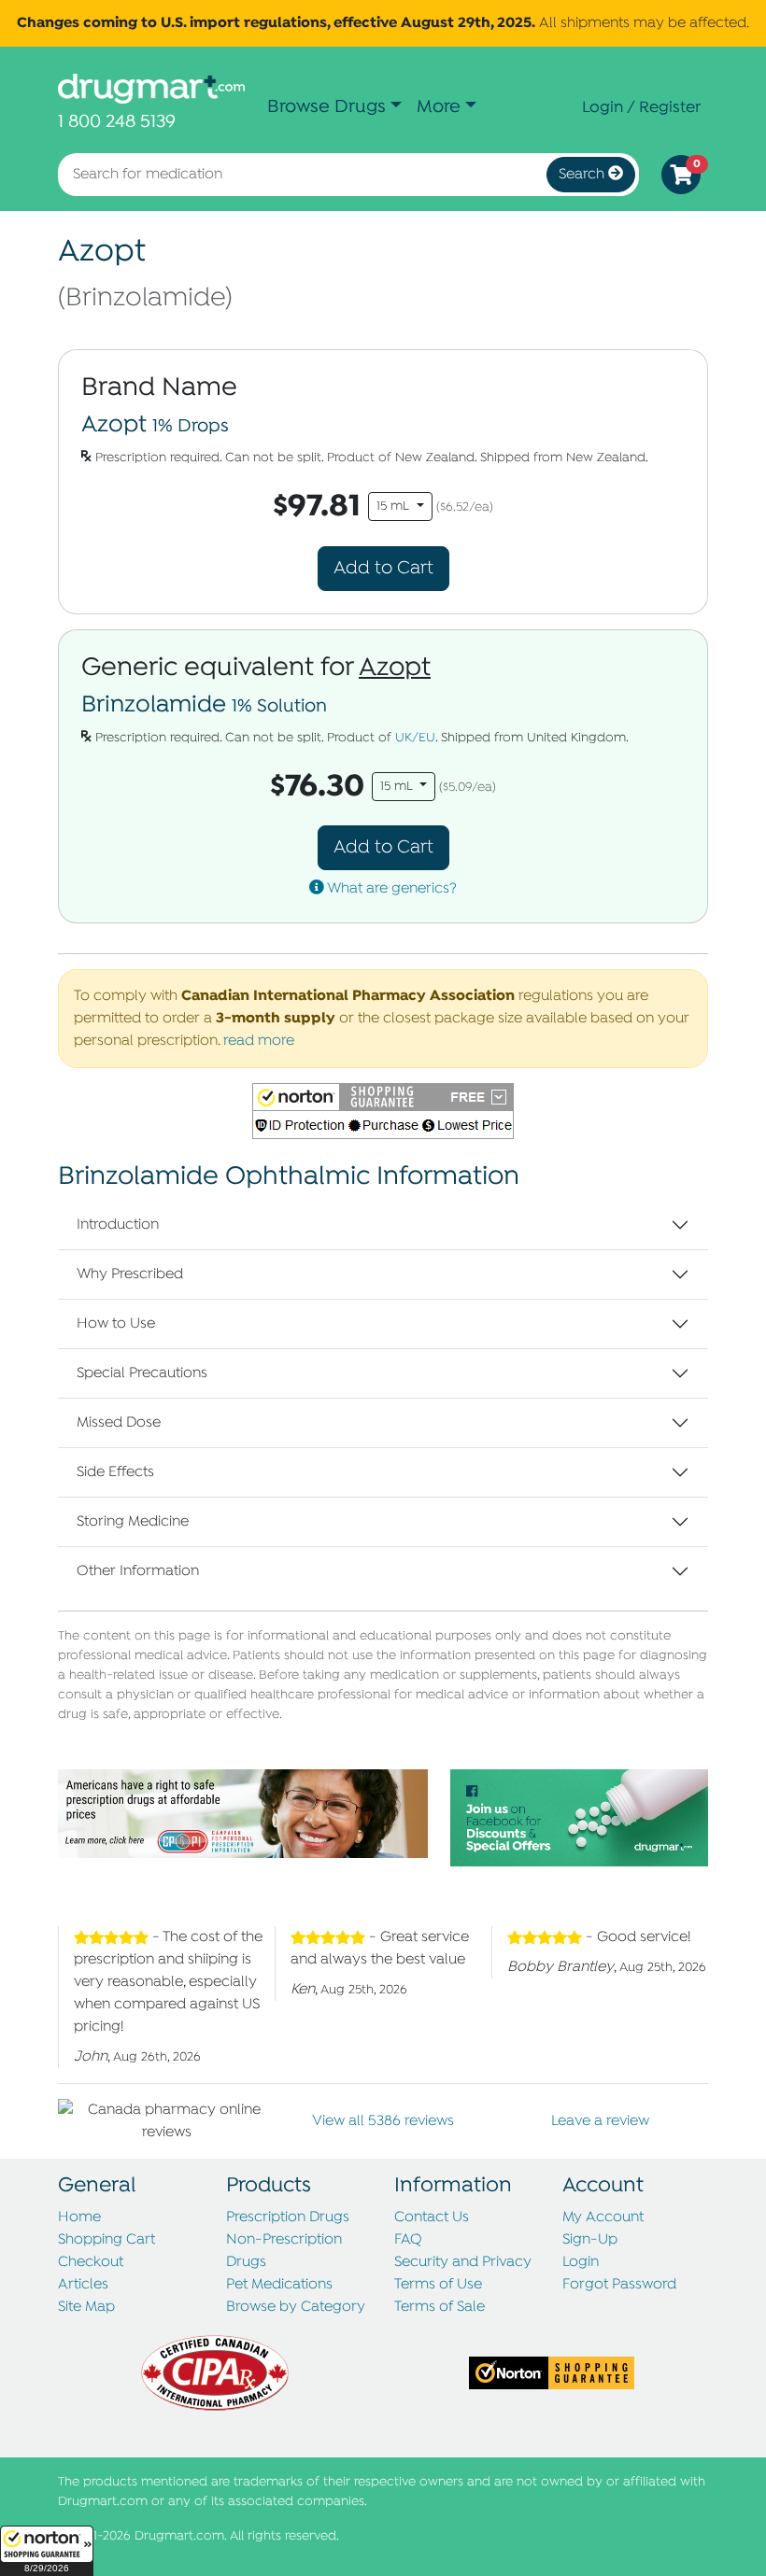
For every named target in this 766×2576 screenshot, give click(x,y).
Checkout (91, 2262)
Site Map (86, 2307)
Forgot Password (619, 2285)
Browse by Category (296, 2307)
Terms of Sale (440, 2307)
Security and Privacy (463, 2262)
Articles (83, 2285)
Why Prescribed (130, 1274)
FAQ (408, 2240)
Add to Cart (383, 568)
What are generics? (390, 889)
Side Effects (115, 1472)
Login (581, 2262)
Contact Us (432, 2217)
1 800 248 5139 (117, 122)
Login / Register (641, 107)
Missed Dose (119, 1423)
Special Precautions (142, 1373)
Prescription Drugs (288, 2217)
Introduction (118, 1225)
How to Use (116, 1324)
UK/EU (415, 738)
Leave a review (600, 2121)
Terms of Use (438, 2285)
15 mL (395, 507)
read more (259, 1041)
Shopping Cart (106, 2240)
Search (583, 175)
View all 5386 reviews (383, 2121)
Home (79, 2217)
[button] (47, 2551)
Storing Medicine (133, 1522)
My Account (603, 2217)
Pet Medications (279, 2285)
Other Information (138, 1571)
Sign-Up (590, 2240)
